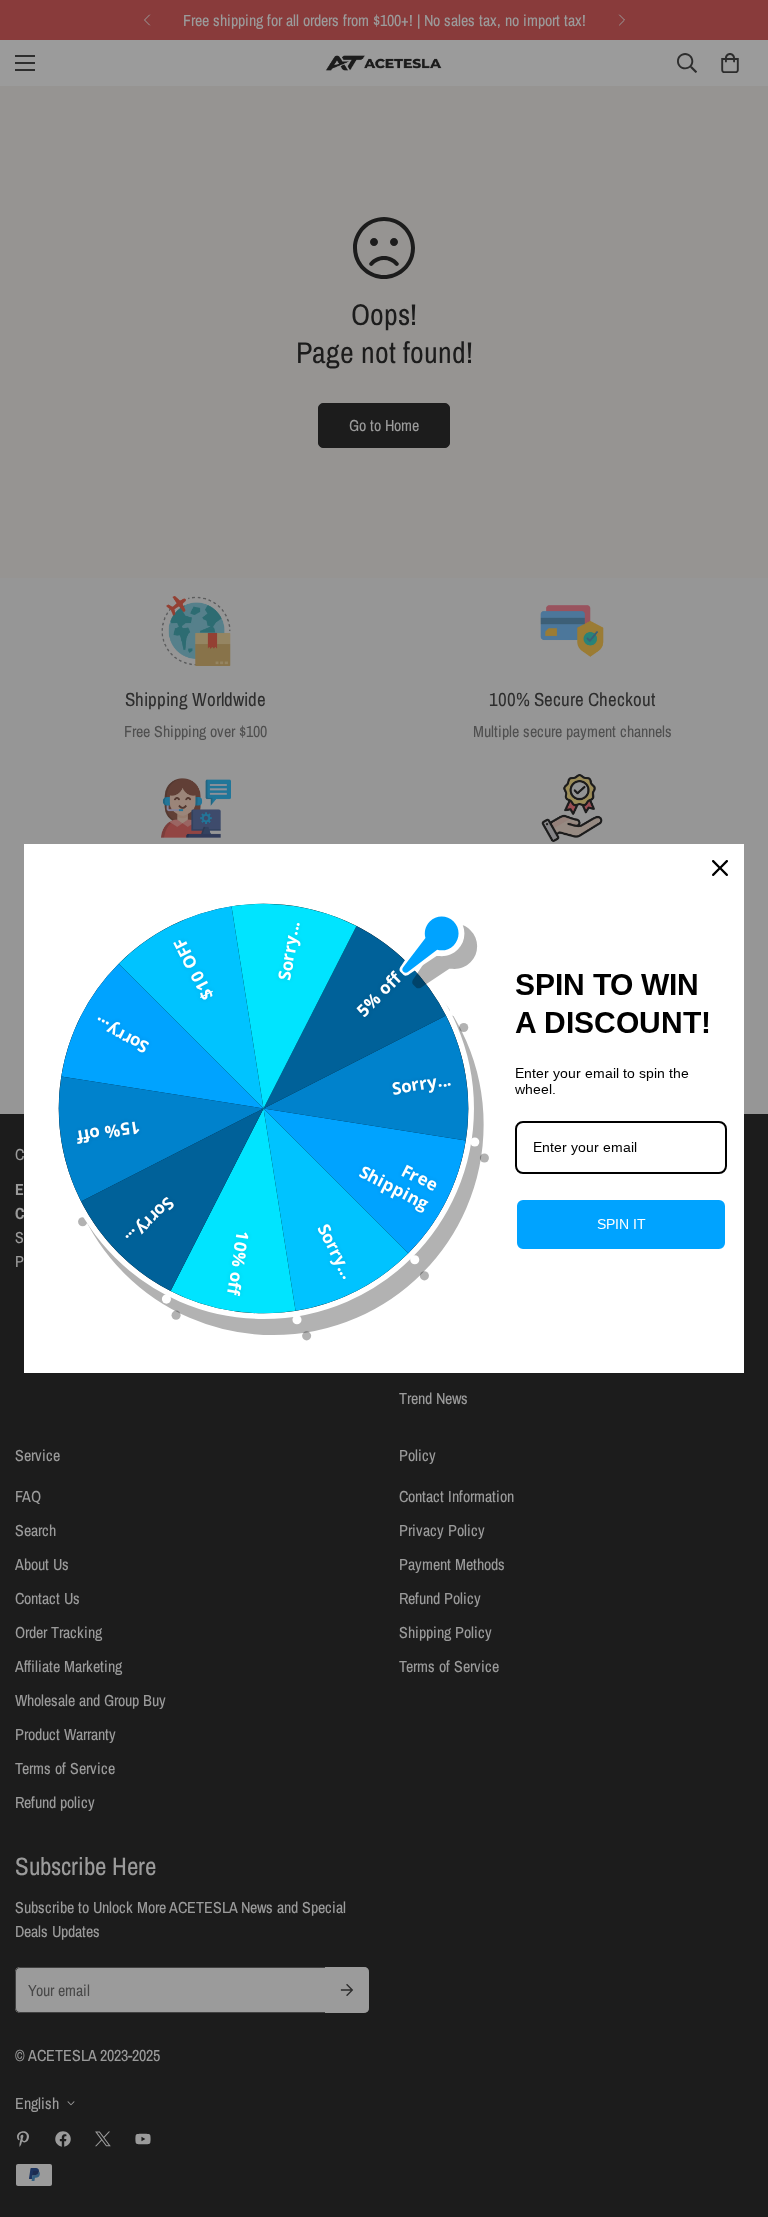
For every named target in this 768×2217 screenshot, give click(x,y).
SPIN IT (621, 1224)
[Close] (720, 868)
